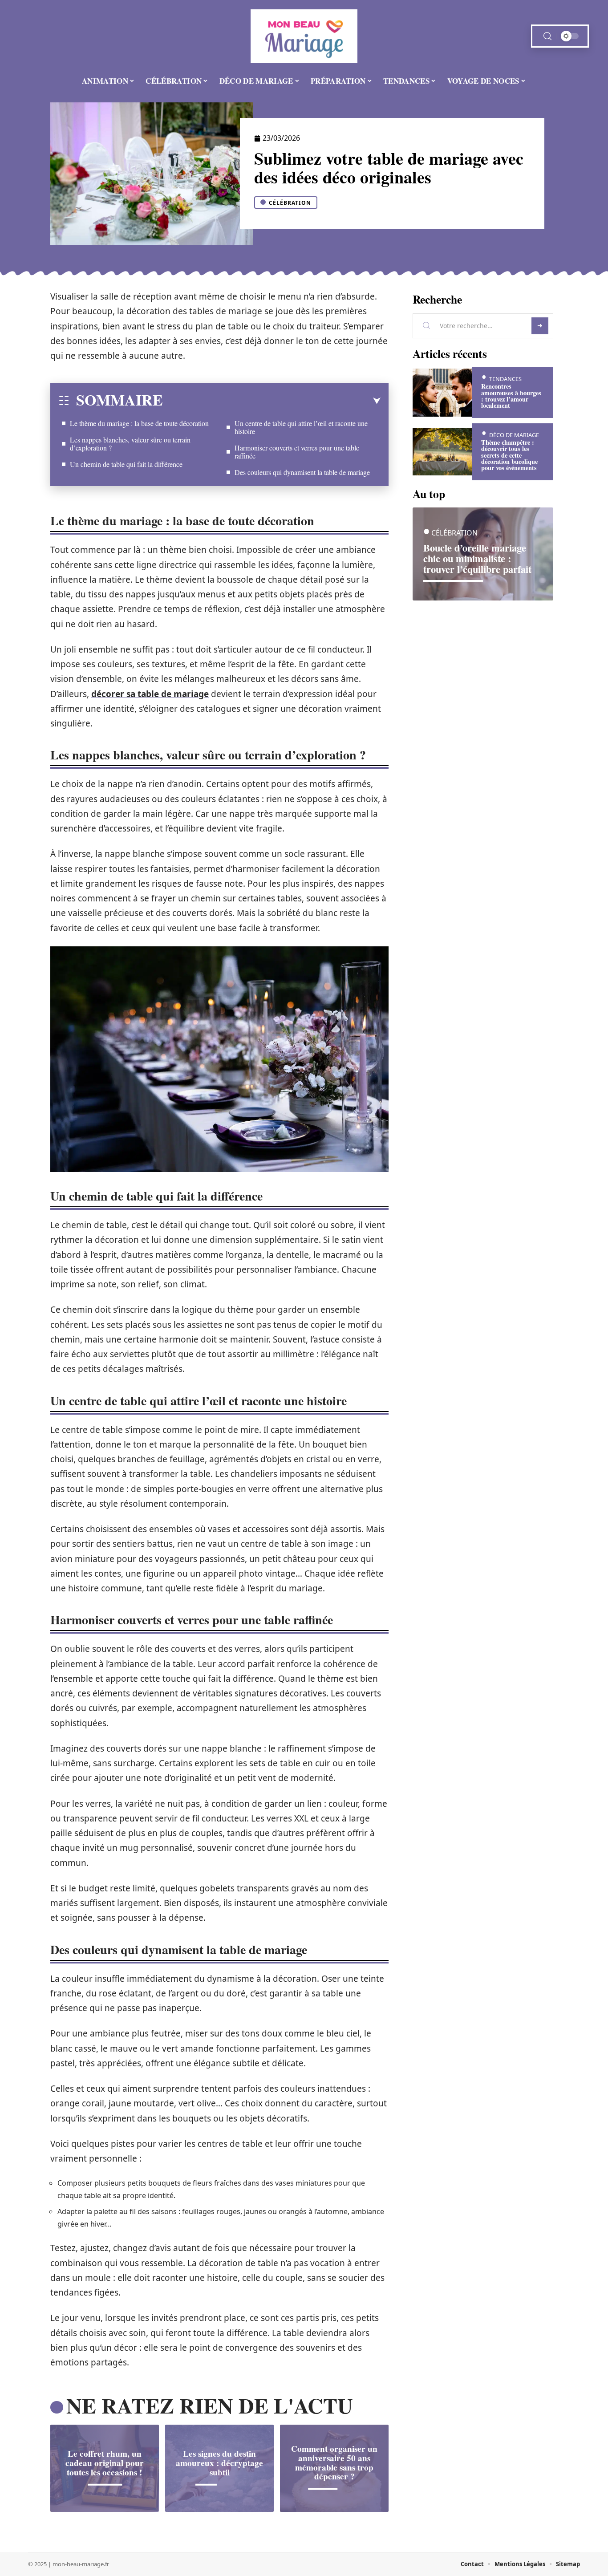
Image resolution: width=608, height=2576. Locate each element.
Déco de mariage (514, 435)
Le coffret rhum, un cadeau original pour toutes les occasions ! (105, 2463)
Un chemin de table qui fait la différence (126, 464)
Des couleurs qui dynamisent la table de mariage (302, 472)
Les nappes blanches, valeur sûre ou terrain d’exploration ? (130, 444)
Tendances (505, 379)
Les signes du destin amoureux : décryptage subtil (219, 2463)
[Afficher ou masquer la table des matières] (272, 401)
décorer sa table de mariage (150, 694)
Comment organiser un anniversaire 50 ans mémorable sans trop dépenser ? (334, 2462)
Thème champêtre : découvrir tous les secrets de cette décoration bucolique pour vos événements (509, 455)
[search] (547, 36)
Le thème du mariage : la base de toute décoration (139, 423)
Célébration (290, 203)
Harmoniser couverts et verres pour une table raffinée (297, 452)
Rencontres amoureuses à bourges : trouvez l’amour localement (511, 396)
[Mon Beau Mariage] (304, 36)
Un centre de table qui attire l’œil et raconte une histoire (301, 427)
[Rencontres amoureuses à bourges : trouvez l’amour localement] (442, 392)
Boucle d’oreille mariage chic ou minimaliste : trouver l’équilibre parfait (477, 558)
